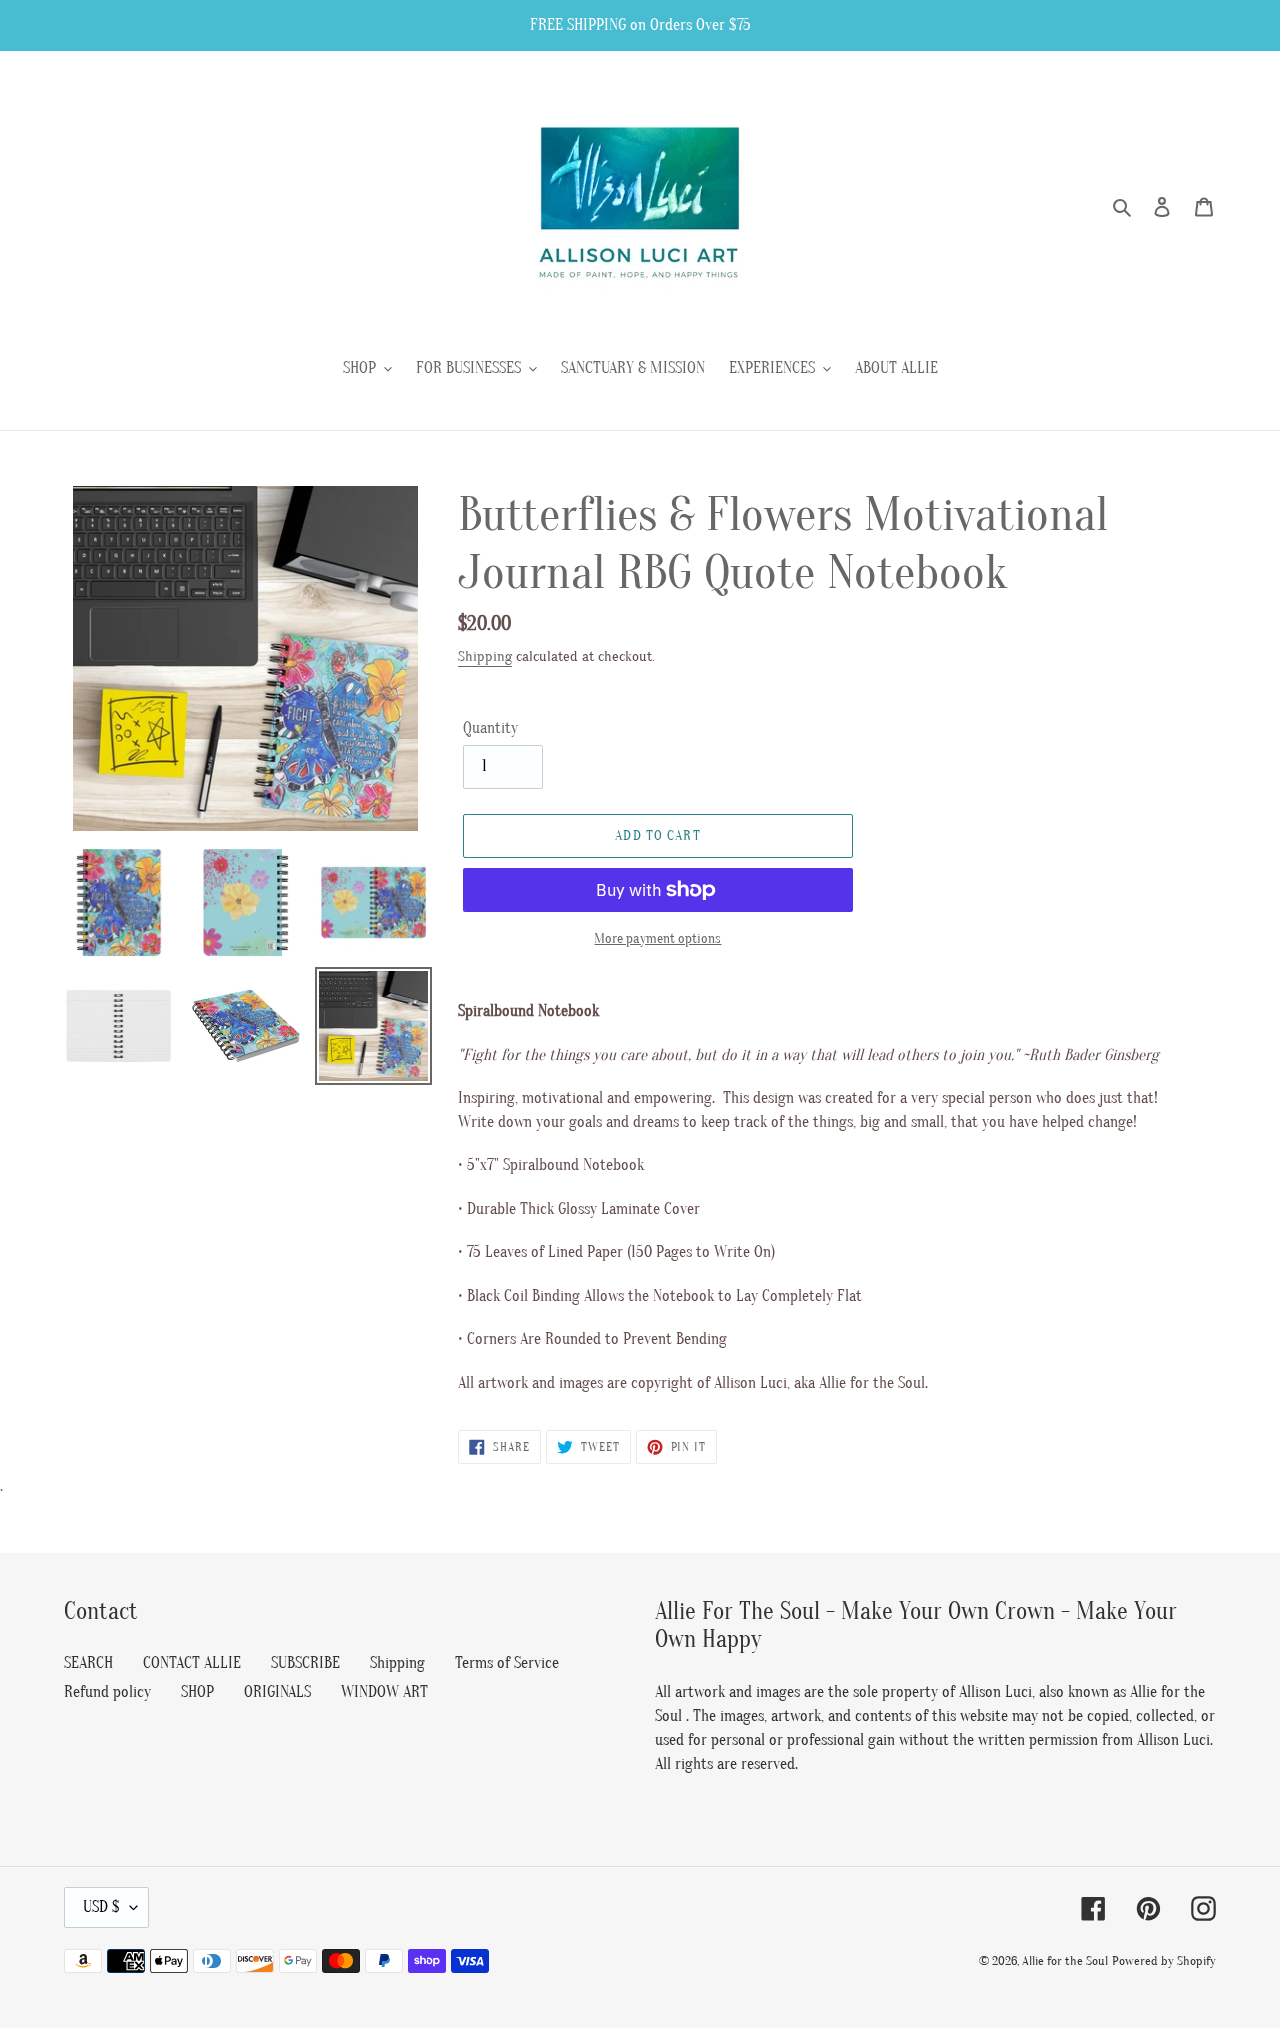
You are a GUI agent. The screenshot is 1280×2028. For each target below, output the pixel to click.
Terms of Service (507, 1663)
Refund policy (107, 1692)
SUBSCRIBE (305, 1663)
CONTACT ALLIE (192, 1663)
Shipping (485, 656)
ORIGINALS (277, 1692)
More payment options (657, 938)
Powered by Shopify (1164, 1960)
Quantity (490, 728)
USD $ (101, 1907)
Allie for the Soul (1065, 1960)
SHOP (197, 1692)
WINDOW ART (384, 1692)
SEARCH (88, 1663)
